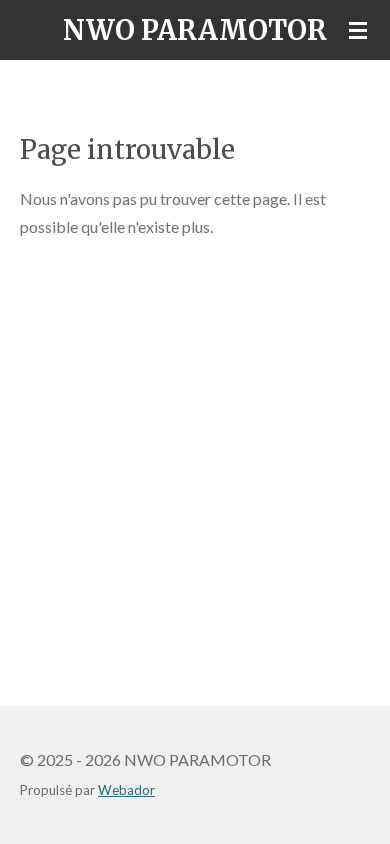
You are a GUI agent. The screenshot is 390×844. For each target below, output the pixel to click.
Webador (126, 790)
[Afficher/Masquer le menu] (358, 30)
